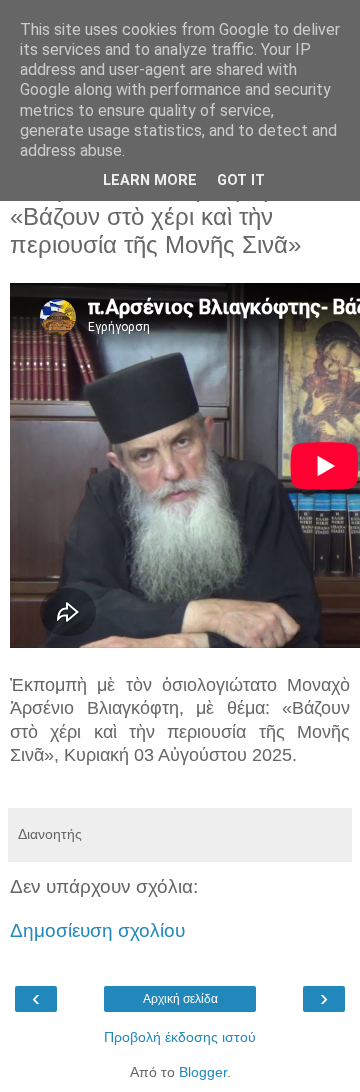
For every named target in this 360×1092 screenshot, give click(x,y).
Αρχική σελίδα (180, 999)
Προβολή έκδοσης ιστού (180, 1037)
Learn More (150, 180)
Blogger (203, 1072)
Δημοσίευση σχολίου (97, 930)
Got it (241, 180)
